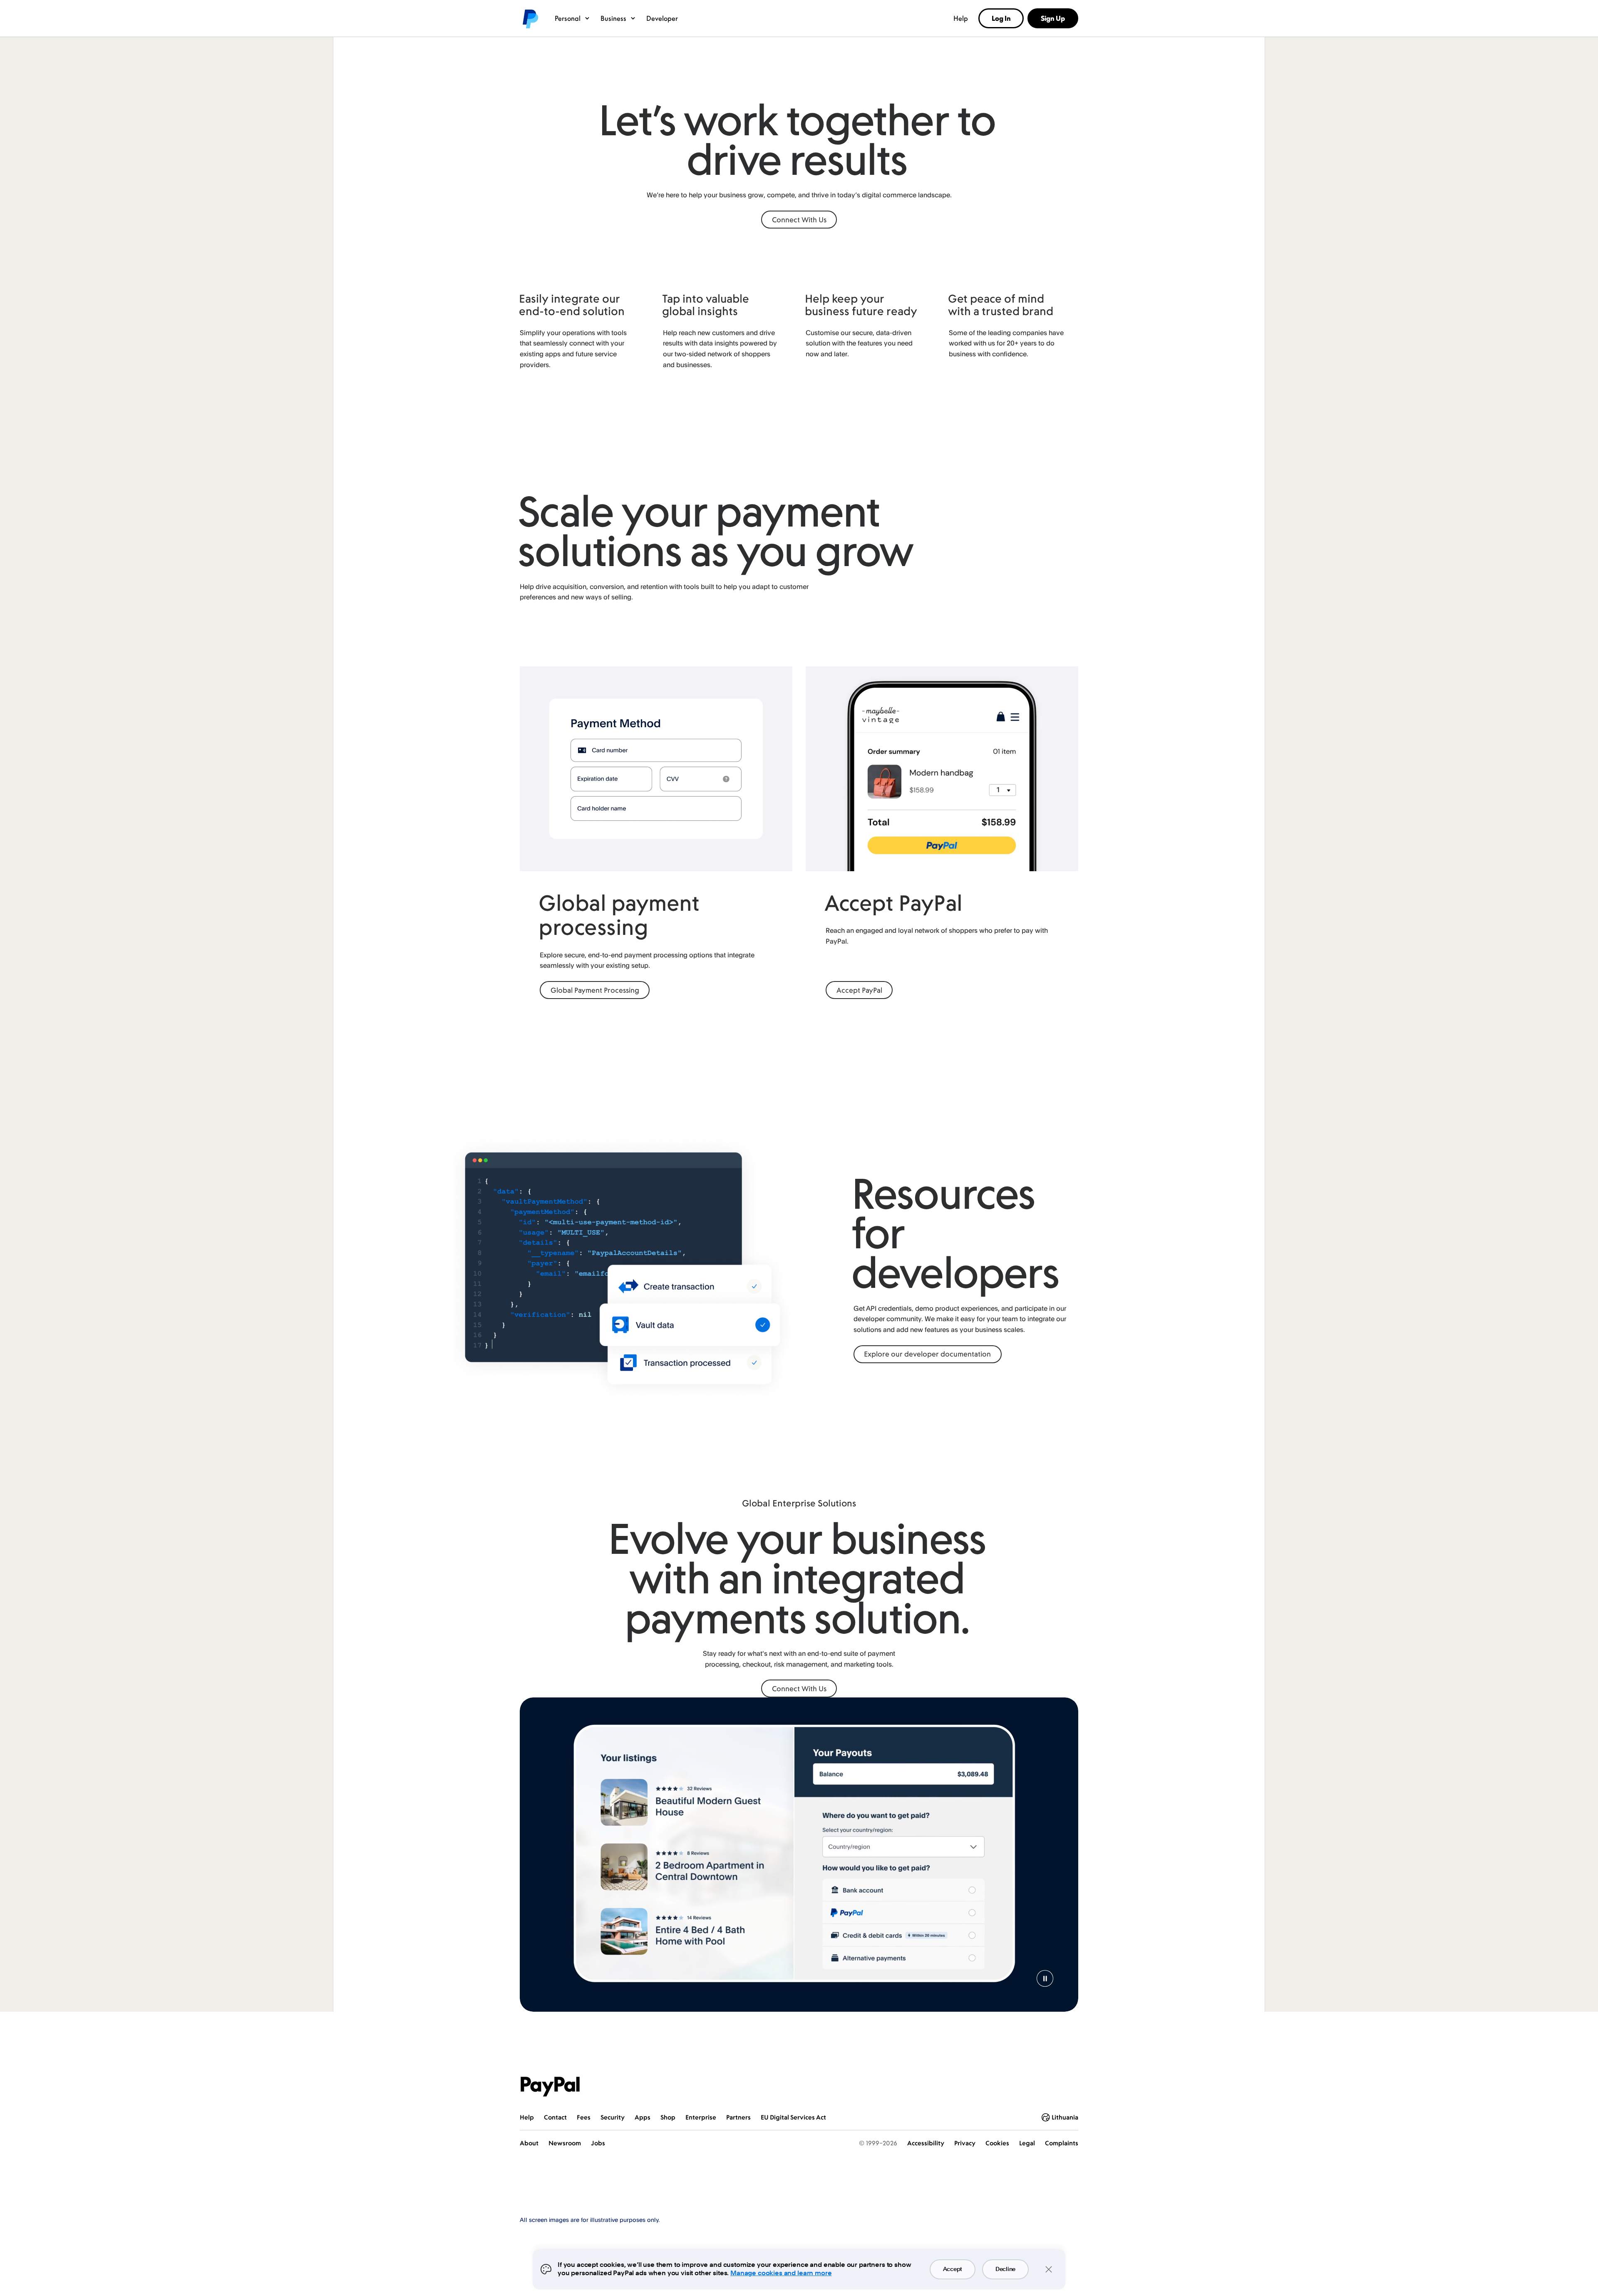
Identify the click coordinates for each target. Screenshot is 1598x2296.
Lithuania (1065, 2117)
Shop (668, 2117)
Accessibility (926, 2143)
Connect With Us (799, 220)
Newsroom (565, 2143)
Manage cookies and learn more (781, 2273)
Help (961, 18)
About (529, 2143)
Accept (953, 2269)
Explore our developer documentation (927, 1354)
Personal (568, 18)
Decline (1005, 2269)
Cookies (997, 2143)
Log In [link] (1001, 18)
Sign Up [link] (1053, 18)
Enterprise (701, 2117)
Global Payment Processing (595, 990)
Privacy (965, 2143)
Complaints (1062, 2143)
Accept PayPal (859, 990)
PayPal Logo (550, 2087)
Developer (662, 18)
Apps (643, 2117)
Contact (555, 2117)
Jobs (598, 2143)
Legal (1027, 2143)
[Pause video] (1045, 1978)
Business (613, 18)
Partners (738, 2117)
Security (613, 2117)
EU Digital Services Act (793, 2117)
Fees (584, 2117)
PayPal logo (530, 18)
